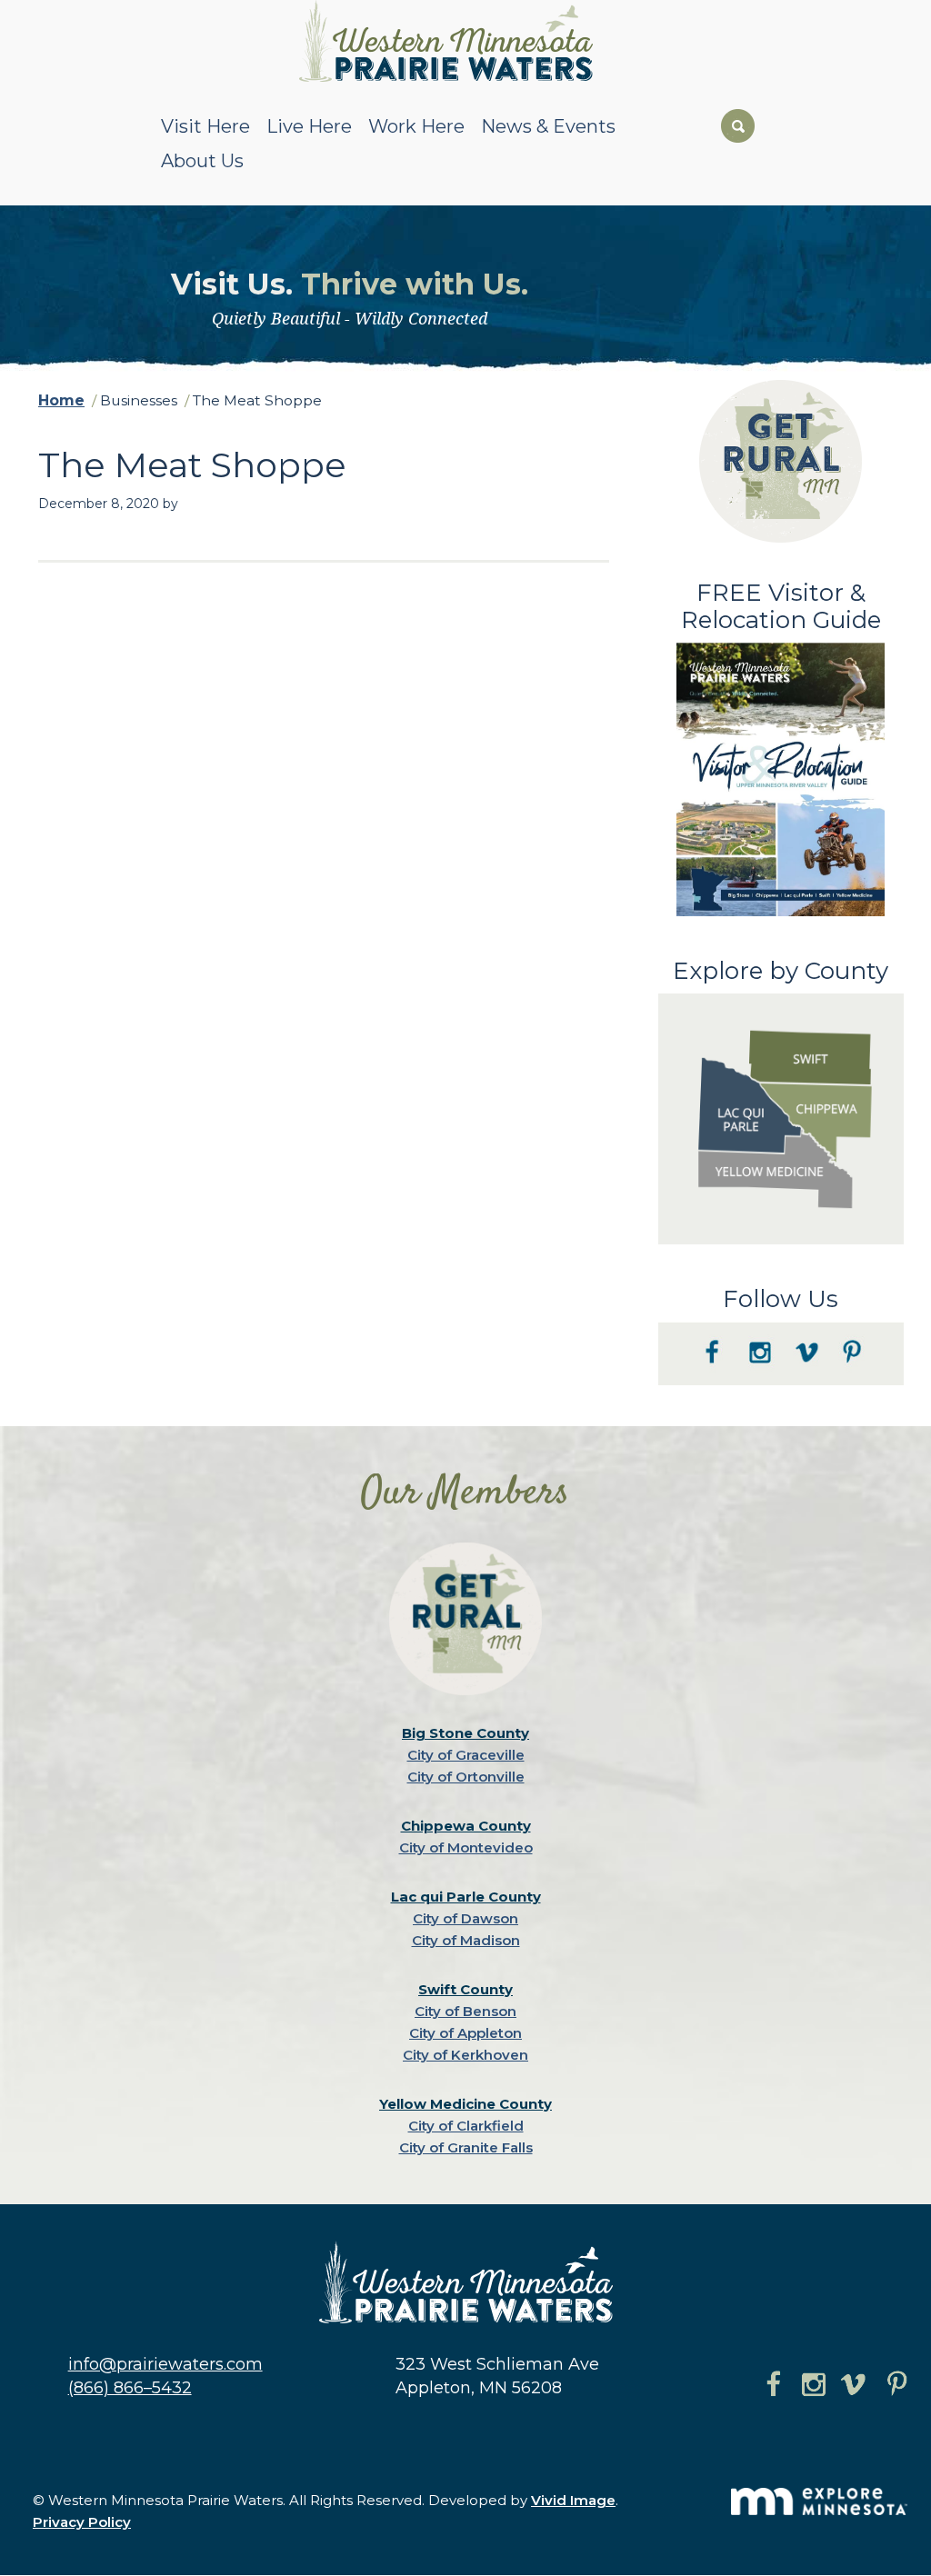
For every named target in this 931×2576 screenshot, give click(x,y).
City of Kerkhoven (465, 2055)
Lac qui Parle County (466, 1897)
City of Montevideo (466, 1847)
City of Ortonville (466, 1777)
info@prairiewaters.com (165, 2364)
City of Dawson (465, 1918)
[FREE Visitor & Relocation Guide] (781, 912)
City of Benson (465, 2011)
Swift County (465, 1989)
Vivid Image (573, 2500)
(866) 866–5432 (130, 2388)
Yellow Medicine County (465, 2104)
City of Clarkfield (466, 2126)
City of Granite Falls (466, 2147)
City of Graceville (466, 1755)
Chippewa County (466, 1826)
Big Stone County (465, 1733)
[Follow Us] (781, 1381)
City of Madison (466, 1940)
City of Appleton (465, 2033)
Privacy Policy (82, 2522)
